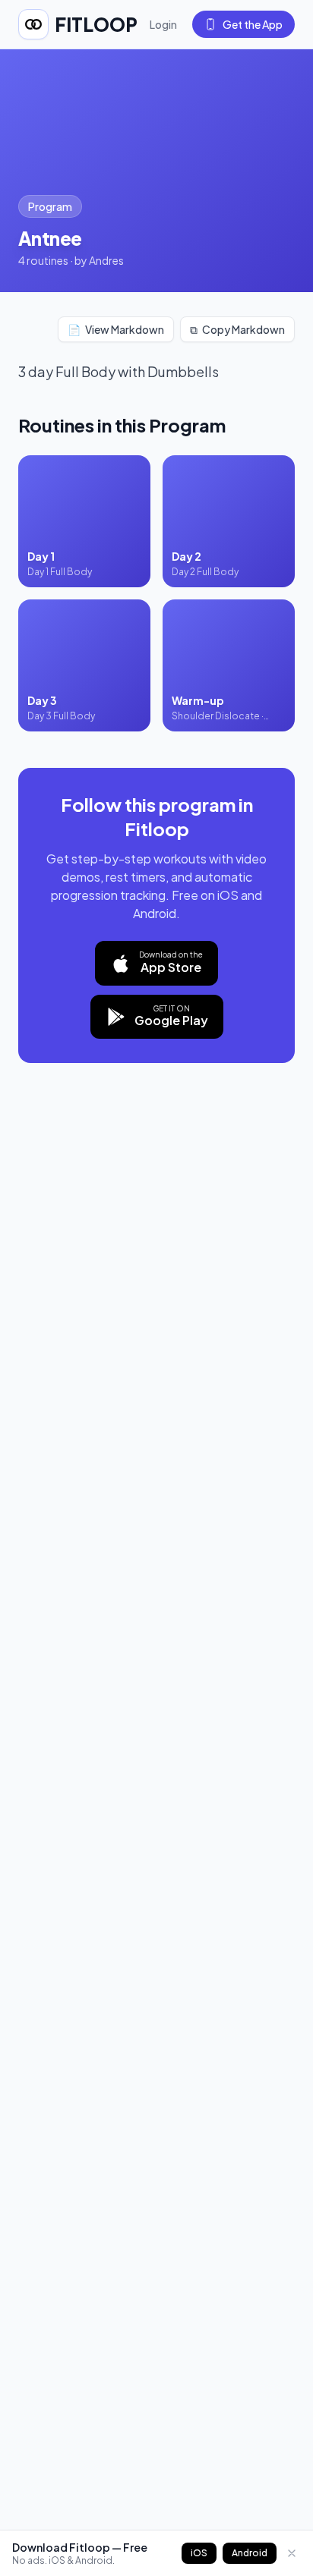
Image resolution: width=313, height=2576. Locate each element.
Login (163, 24)
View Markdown (116, 329)
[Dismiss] (292, 2553)
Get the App (253, 24)
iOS (199, 2553)
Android (250, 2553)
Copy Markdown (237, 329)
